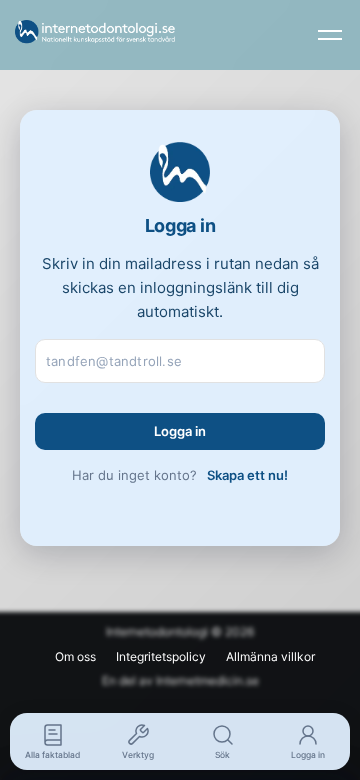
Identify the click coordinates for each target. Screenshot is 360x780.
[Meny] (330, 35)
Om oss (75, 656)
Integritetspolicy (161, 656)
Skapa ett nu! (247, 475)
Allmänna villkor (270, 656)
